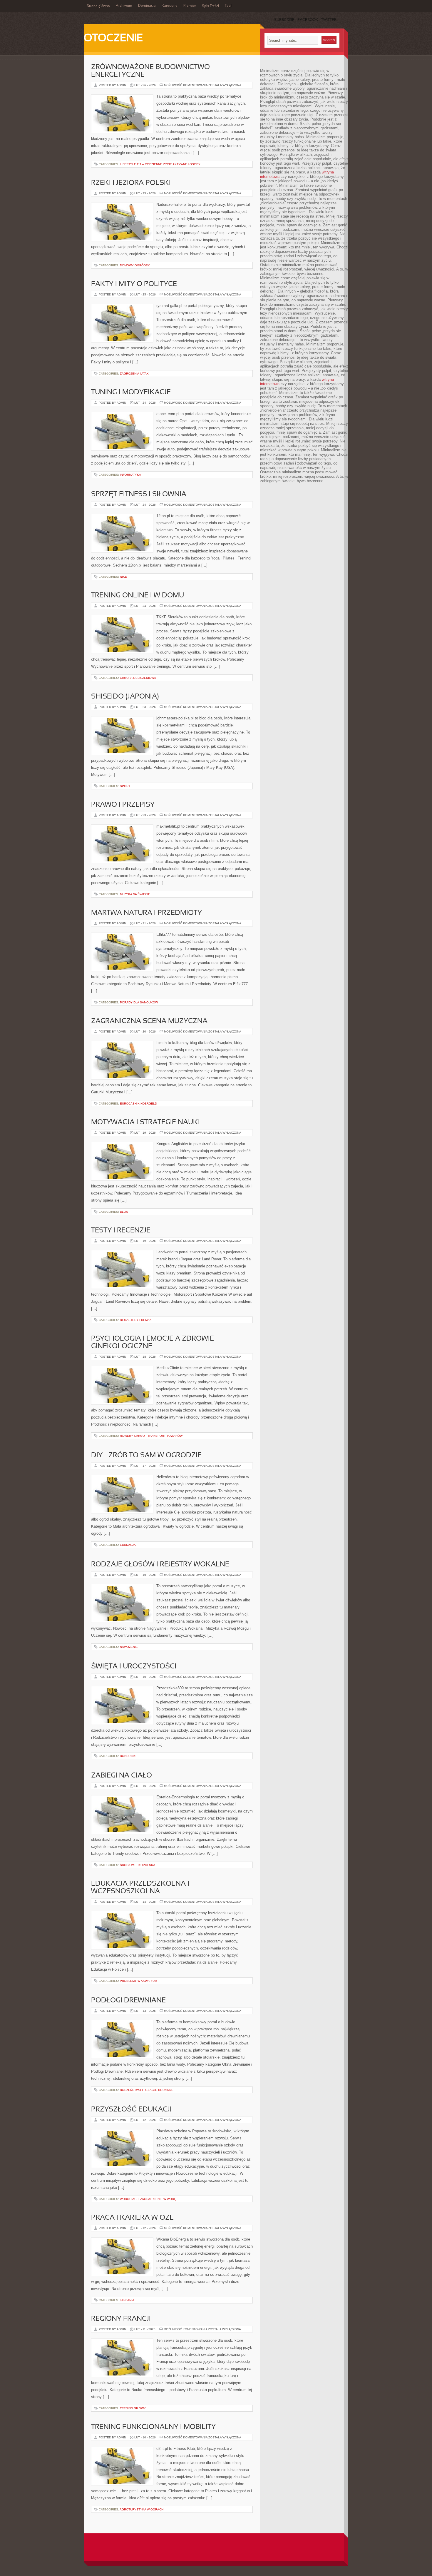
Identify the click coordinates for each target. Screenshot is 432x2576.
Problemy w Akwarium (138, 1981)
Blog (124, 1212)
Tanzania (127, 2300)
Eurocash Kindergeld (138, 1104)
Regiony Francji (121, 2319)
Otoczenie (113, 39)
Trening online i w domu (138, 596)
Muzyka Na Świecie (135, 894)
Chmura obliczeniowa (138, 678)
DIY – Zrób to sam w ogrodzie (146, 1456)
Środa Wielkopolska (138, 1865)
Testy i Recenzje (121, 1231)
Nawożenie (129, 1647)
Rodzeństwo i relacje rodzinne (147, 2090)
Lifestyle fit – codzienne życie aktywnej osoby (160, 164)
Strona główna (98, 6)
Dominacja (147, 6)
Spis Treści (210, 6)
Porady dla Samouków (139, 1002)
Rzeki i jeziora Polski (131, 183)
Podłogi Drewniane (128, 2001)
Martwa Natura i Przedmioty (146, 913)
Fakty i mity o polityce (134, 284)
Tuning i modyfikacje (131, 392)
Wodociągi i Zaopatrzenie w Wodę (148, 2199)
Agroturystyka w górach (142, 2509)
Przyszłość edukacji (131, 2110)
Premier (190, 6)
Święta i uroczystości (134, 1667)
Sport (125, 786)
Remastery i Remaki (136, 1320)
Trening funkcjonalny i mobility (153, 2427)
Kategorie (170, 6)
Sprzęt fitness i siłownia (139, 495)
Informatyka (130, 475)
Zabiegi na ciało (122, 1776)
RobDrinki (128, 1756)
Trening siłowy (133, 2408)
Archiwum (124, 6)
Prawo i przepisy (123, 805)
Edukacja (128, 1545)
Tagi (228, 6)
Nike (123, 577)
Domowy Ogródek (135, 265)
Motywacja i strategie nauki (145, 1122)
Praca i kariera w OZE (132, 2218)
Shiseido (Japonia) (125, 697)
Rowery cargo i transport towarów (151, 1436)
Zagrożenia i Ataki (135, 374)
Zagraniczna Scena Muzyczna (149, 1021)
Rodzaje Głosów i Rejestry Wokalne (160, 1565)
